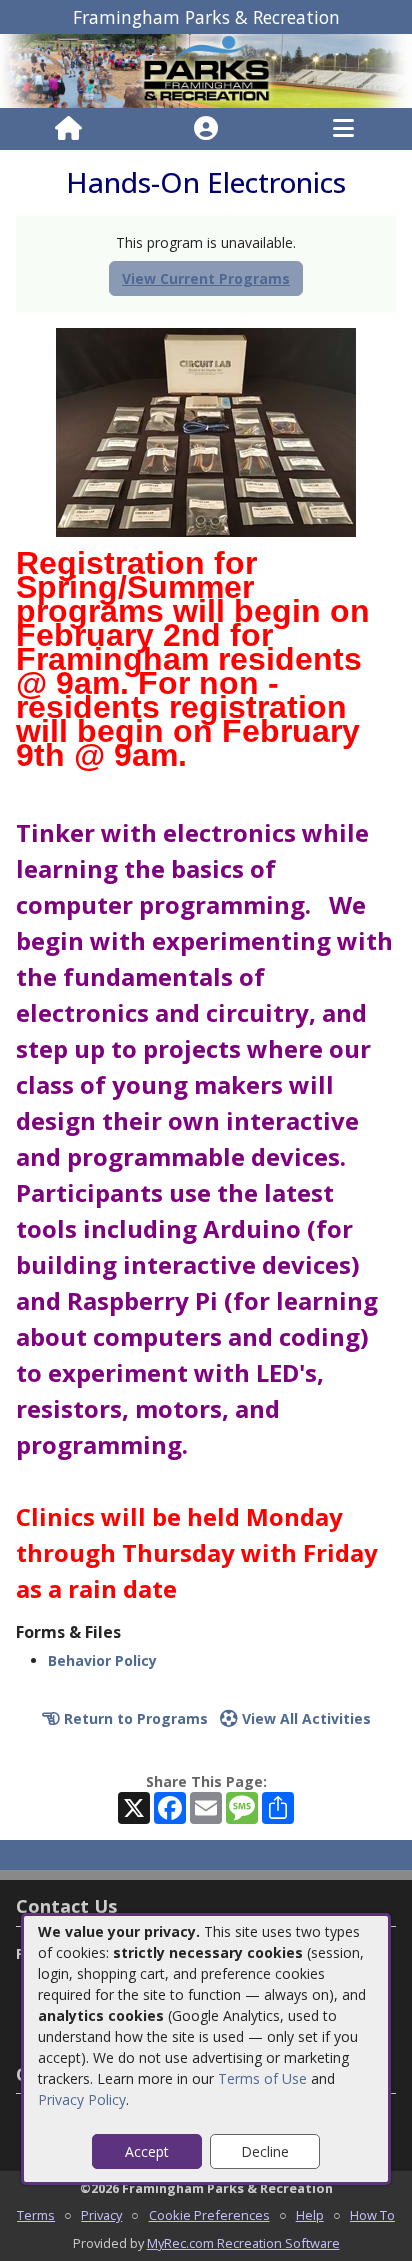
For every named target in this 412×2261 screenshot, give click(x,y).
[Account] (206, 129)
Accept (147, 2151)
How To (372, 2215)
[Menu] (343, 129)
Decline (265, 2151)
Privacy (101, 2215)
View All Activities (304, 1718)
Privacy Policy (82, 2099)
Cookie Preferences (209, 2215)
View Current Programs (206, 278)
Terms (36, 2215)
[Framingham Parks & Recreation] (206, 69)
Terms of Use (262, 2078)
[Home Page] (68, 129)
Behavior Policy (102, 1660)
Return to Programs (134, 1718)
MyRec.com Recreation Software (243, 2243)
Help (310, 2215)
